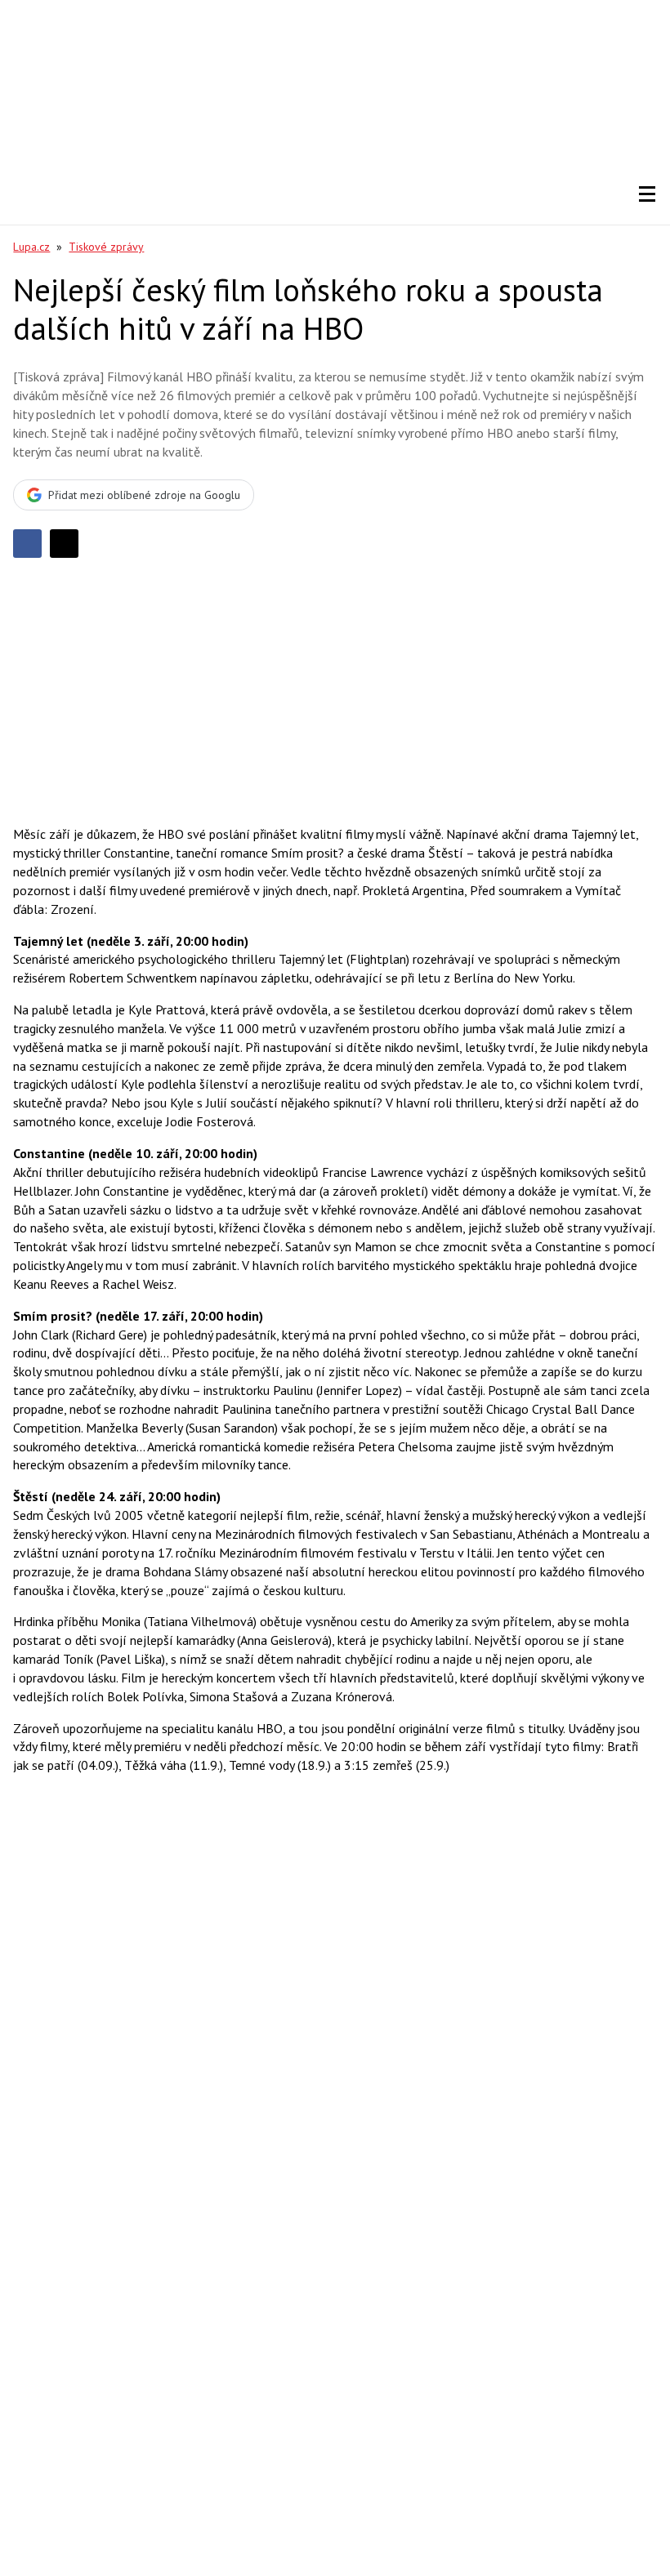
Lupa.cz (31, 247)
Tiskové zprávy (106, 247)
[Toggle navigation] (647, 194)
